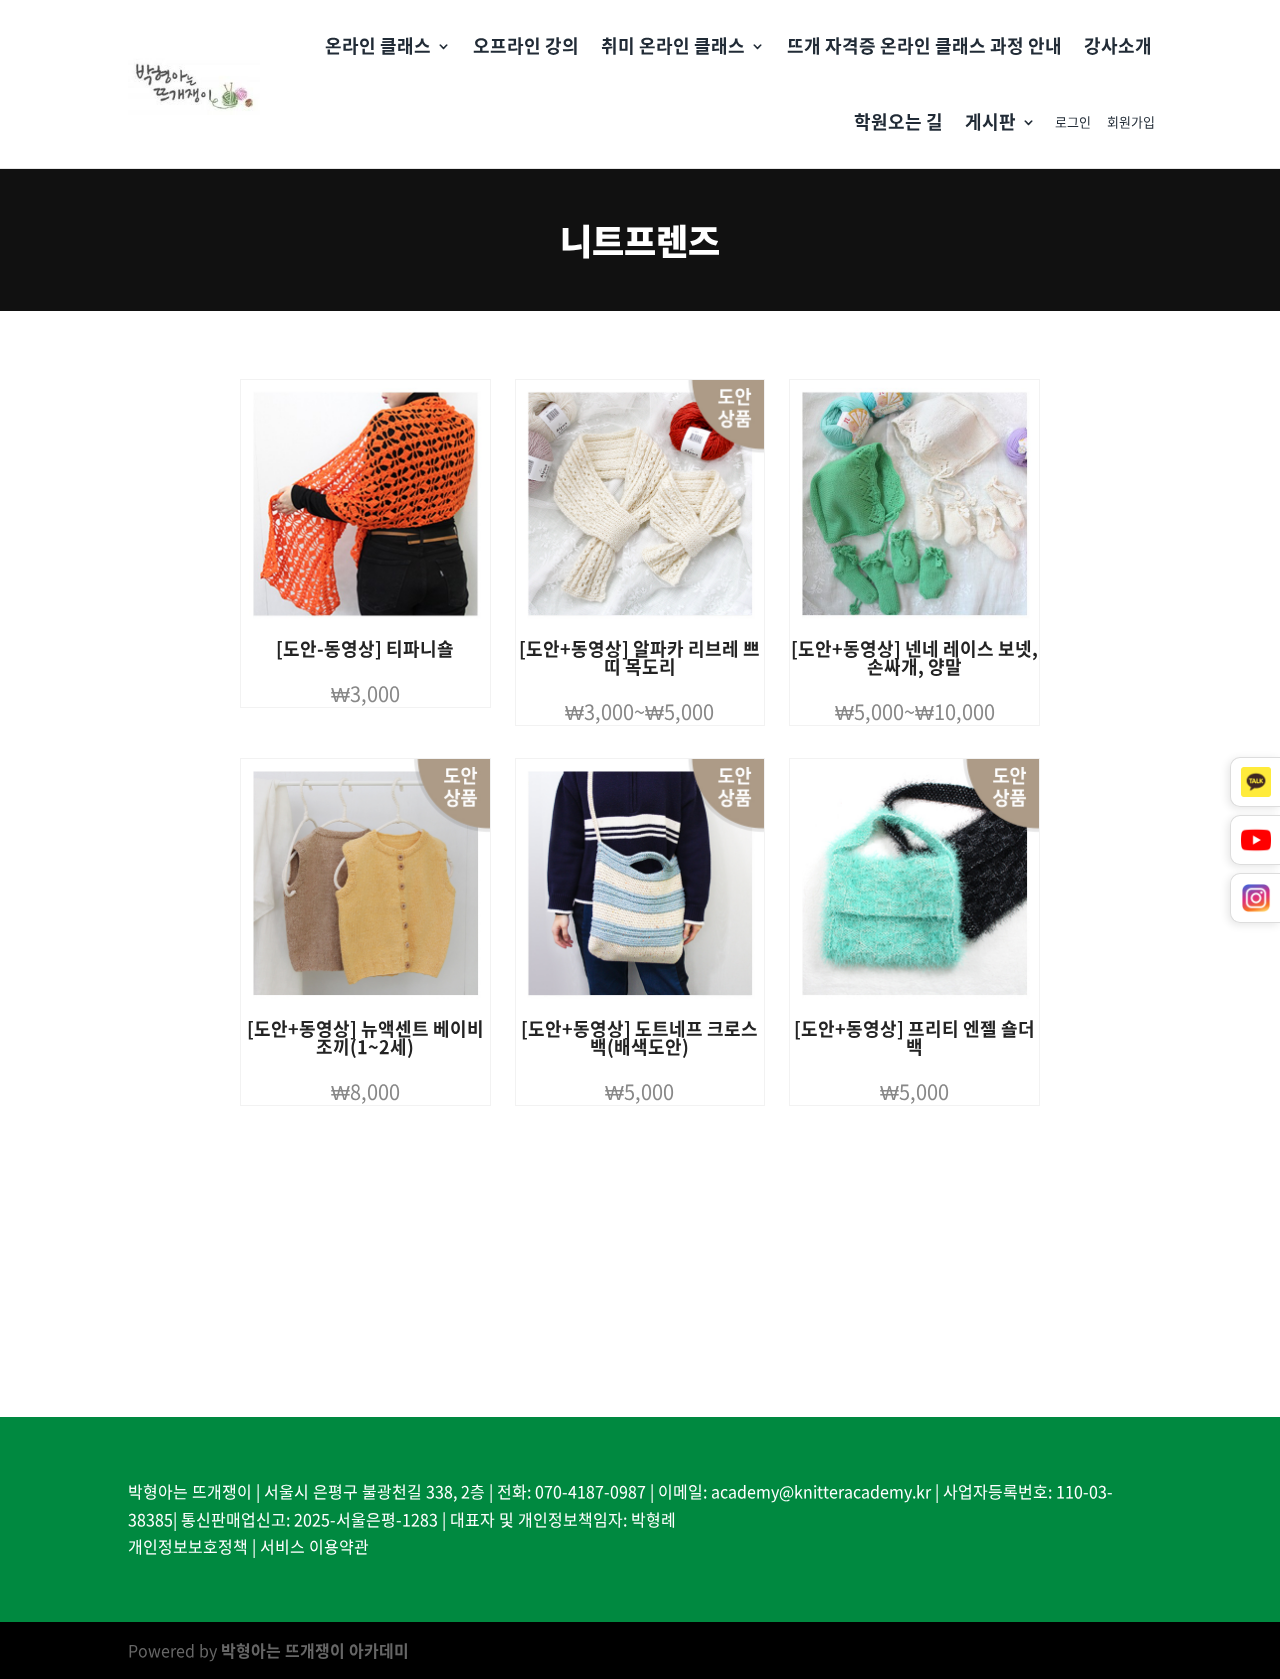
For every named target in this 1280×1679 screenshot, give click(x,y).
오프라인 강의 (526, 45)
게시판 (990, 121)
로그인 (1073, 121)
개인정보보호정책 (188, 1546)
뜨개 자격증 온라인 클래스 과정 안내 (924, 45)
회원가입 (1131, 121)
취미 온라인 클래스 (673, 45)
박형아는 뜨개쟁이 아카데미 (315, 1650)
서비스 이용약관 (314, 1546)
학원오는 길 (898, 121)
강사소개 (1118, 45)
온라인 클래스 (378, 45)
